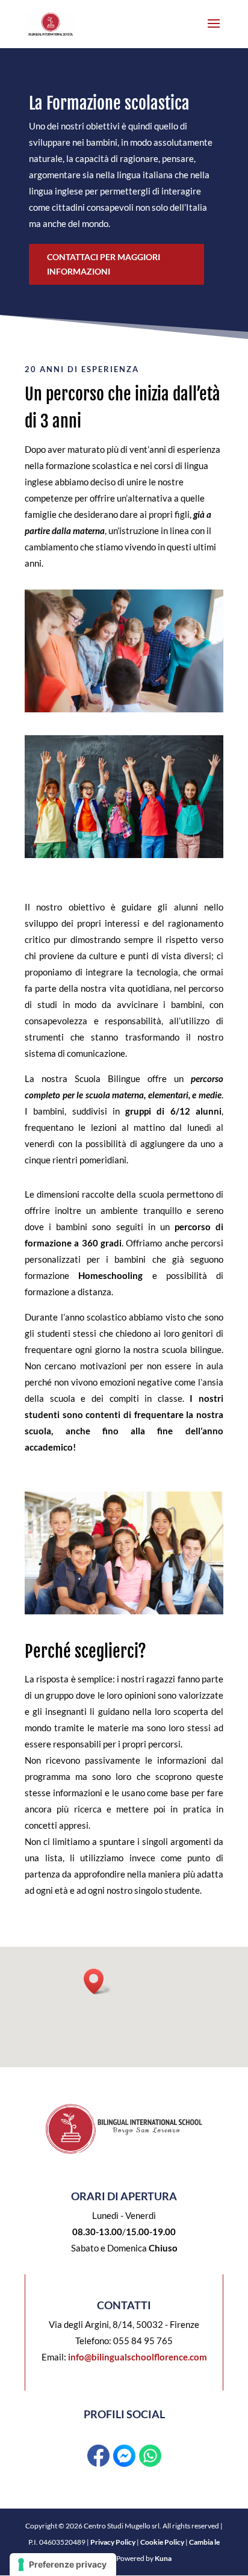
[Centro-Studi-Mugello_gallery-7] (124, 709)
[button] (98, 1981)
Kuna (163, 2558)
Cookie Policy (162, 2542)
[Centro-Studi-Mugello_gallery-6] (124, 854)
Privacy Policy (113, 2542)
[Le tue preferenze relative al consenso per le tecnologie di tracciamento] (63, 2565)
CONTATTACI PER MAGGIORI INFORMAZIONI (104, 264)
